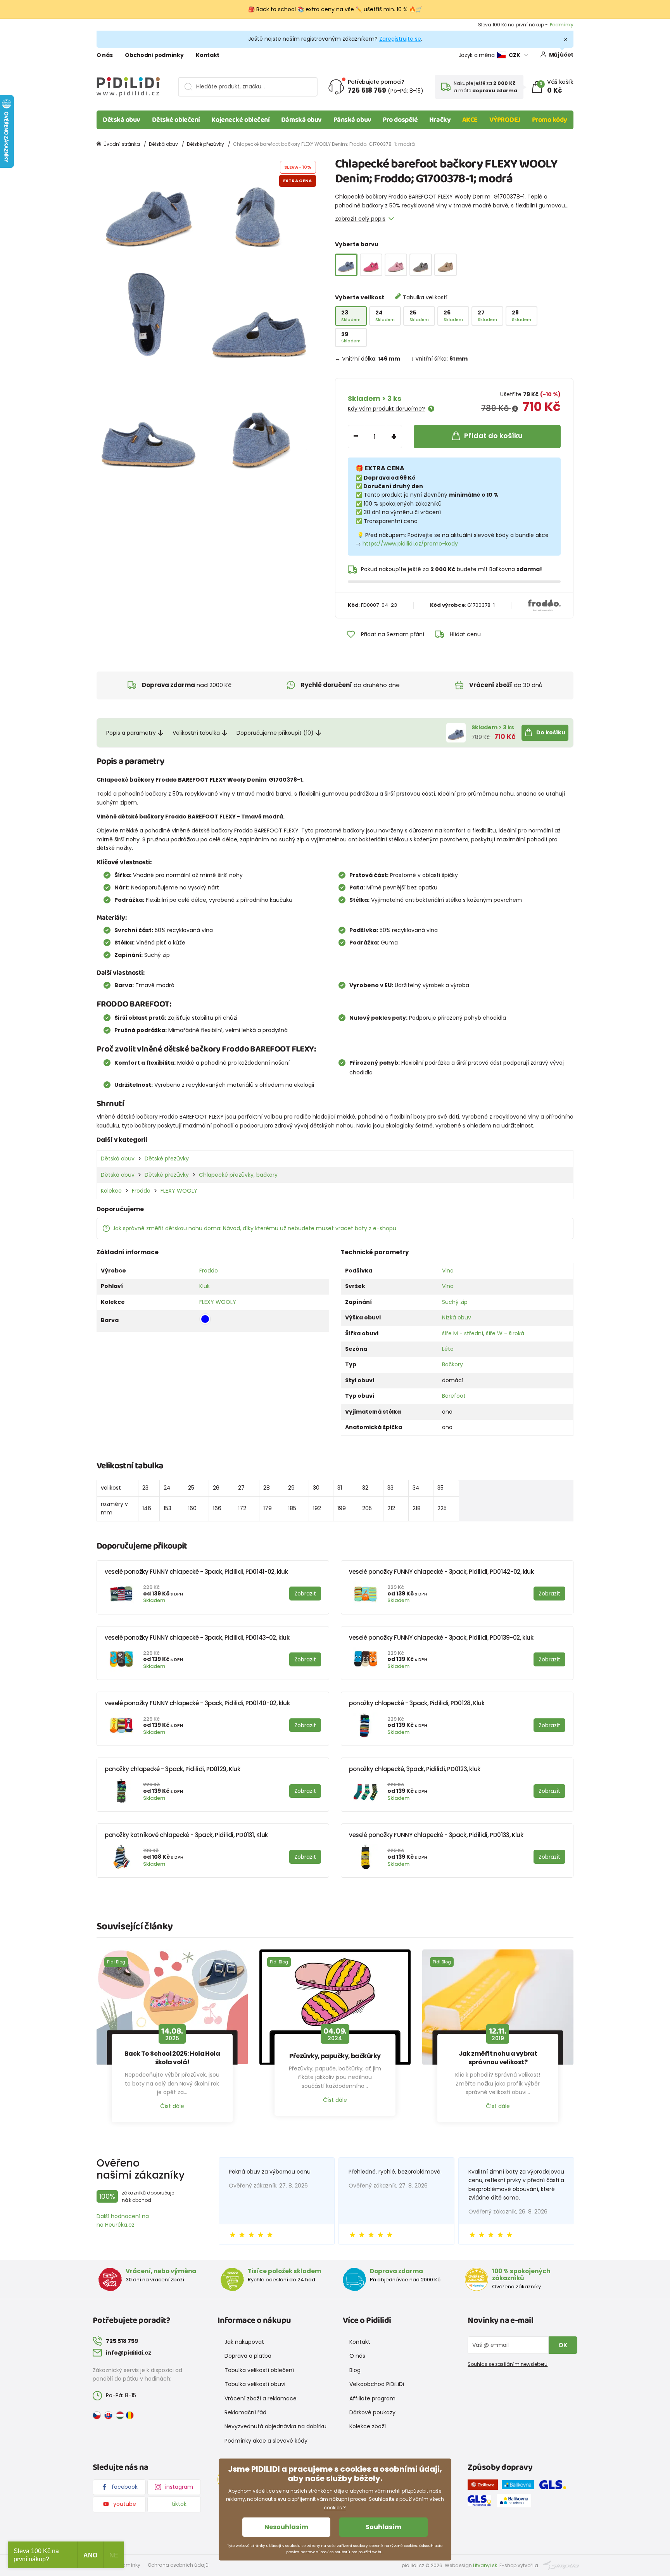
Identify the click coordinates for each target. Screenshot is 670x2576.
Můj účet (561, 55)
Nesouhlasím (286, 2527)
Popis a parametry (131, 733)
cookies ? (335, 2508)
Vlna (448, 1271)
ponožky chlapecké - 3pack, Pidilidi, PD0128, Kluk (417, 1703)
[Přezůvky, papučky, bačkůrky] (335, 2007)
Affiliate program (372, 2398)
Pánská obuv (352, 120)
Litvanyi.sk (485, 2565)
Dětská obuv (122, 120)
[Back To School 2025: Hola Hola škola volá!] (172, 2007)
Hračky (440, 120)
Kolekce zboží (368, 2426)
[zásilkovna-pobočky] (485, 2486)
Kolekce (111, 1191)
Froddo (141, 1191)
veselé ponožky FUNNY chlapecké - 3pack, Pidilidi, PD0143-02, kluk (197, 1638)
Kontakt (208, 55)
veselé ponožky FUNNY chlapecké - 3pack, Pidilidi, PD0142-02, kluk (441, 1572)
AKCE (470, 120)
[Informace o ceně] (515, 409)
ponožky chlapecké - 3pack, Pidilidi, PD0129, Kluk (173, 1769)
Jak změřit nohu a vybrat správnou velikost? (498, 2058)
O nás (104, 55)
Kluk (205, 1286)
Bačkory (452, 1364)
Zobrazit (564, 25)
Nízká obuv (457, 1317)
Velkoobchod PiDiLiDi (377, 2384)
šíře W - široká (505, 1333)
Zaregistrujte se (400, 39)
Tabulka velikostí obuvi (255, 2384)
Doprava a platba (248, 2356)
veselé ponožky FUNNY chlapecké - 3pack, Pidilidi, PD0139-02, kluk (441, 1638)
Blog (355, 2370)
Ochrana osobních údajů (178, 2565)
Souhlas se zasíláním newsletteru (508, 2364)
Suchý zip (455, 1302)
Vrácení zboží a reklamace (261, 2398)
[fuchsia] (371, 265)
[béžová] (446, 265)
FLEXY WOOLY (179, 1191)
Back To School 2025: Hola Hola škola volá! (172, 2058)
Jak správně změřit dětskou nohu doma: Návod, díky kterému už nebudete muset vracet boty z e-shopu (254, 1228)
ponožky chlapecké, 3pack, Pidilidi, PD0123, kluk (415, 1769)
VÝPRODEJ (505, 120)
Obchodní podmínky (154, 55)
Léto (448, 1349)
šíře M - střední (463, 1333)
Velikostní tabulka (196, 733)
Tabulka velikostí (425, 297)
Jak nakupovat (244, 2342)
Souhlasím (383, 2527)
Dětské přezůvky (205, 144)
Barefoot (454, 1396)
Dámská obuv (301, 120)
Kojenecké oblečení (240, 120)
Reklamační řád (245, 2412)
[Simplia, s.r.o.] (561, 2565)
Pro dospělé (400, 120)
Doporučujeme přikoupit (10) (275, 733)
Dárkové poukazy (372, 2412)
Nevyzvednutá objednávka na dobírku (275, 2426)
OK (563, 2345)
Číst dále (172, 2106)
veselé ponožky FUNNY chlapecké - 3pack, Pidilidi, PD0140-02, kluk (197, 1703)
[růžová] (396, 265)
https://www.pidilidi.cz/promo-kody (410, 544)
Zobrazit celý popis (360, 219)
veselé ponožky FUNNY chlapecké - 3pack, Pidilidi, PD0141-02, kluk (196, 1572)
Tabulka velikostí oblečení (259, 2370)
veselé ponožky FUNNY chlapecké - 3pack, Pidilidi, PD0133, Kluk (436, 1835)
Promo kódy (550, 120)
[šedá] (421, 265)
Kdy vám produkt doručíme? (386, 409)
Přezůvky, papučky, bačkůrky (335, 2056)
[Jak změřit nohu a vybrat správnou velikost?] (498, 2007)
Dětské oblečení (176, 120)
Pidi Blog (116, 1962)
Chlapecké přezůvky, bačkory (238, 1175)
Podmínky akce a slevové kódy (266, 2441)
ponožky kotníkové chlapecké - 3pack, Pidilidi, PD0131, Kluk (186, 1835)
